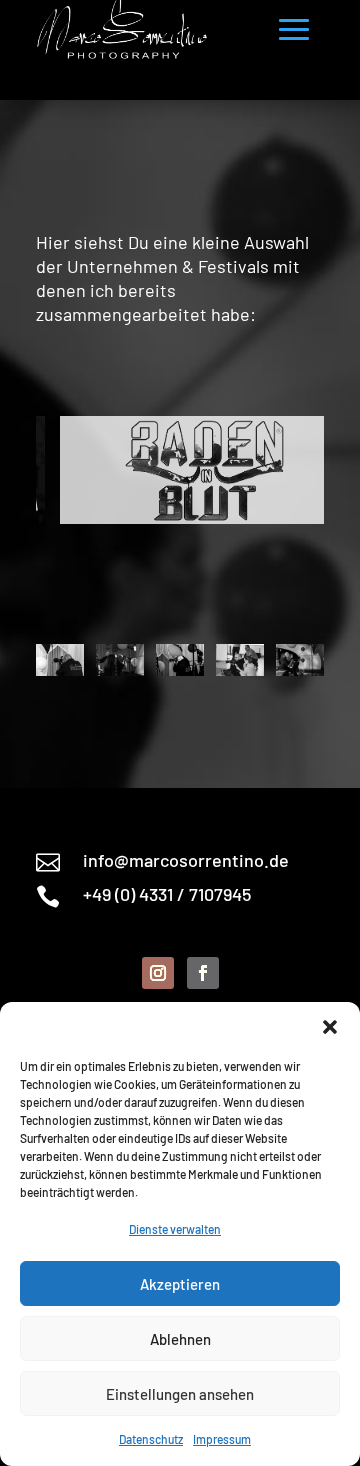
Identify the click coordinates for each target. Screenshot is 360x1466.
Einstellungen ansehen (180, 1394)
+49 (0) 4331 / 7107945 (167, 894)
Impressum (222, 1439)
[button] (330, 1027)
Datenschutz (151, 1439)
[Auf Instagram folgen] (158, 973)
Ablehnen (180, 1339)
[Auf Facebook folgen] (203, 973)
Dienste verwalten (175, 1229)
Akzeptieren (180, 1284)
